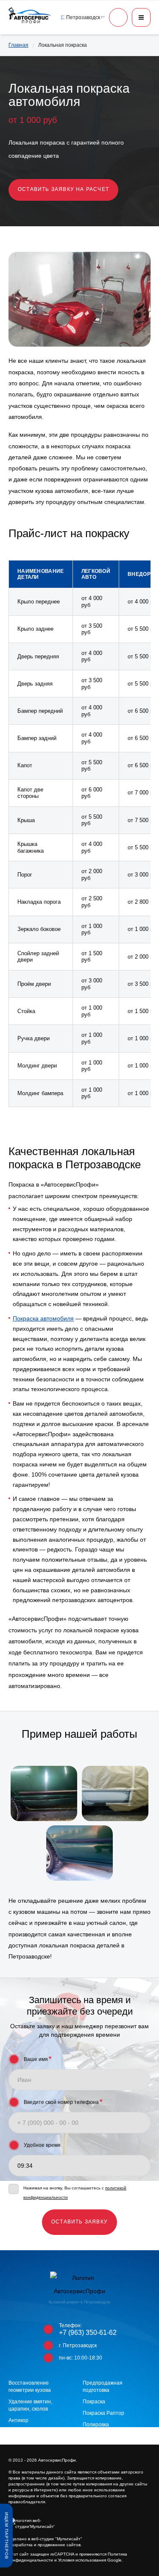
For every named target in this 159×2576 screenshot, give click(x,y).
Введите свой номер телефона (63, 2102)
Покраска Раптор (103, 2413)
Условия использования (82, 2560)
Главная (18, 45)
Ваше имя (38, 2059)
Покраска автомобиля (43, 1318)
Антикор (18, 2420)
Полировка (96, 2425)
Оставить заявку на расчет (63, 189)
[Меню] (141, 17)
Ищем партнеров (7, 2536)
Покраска (94, 2402)
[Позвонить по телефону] (118, 17)
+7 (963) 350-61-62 (88, 2333)
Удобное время (42, 2145)
